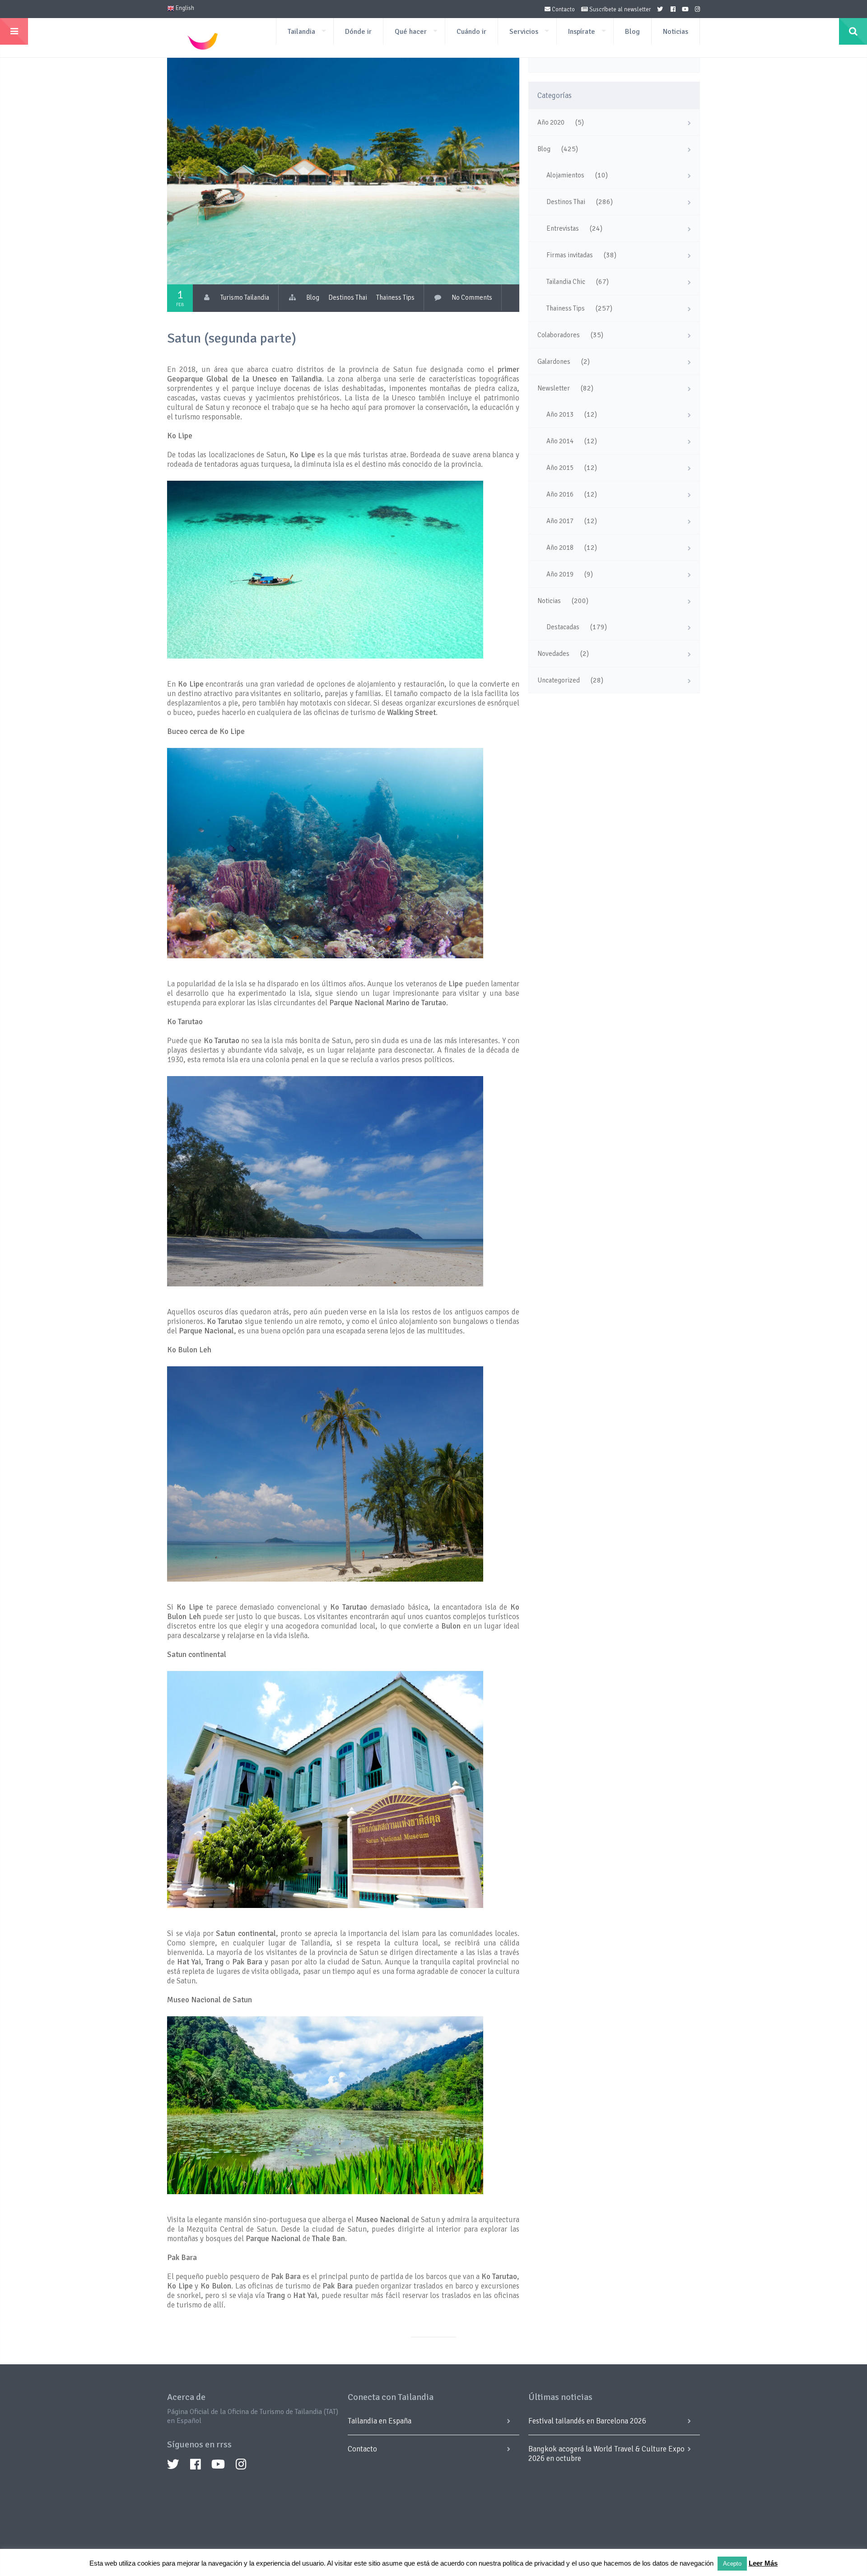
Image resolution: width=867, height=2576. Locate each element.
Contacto (563, 9)
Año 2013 (560, 414)
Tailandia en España (380, 2421)
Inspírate (582, 32)
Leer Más (763, 2563)
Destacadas (563, 627)
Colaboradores (559, 335)
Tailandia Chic (566, 282)
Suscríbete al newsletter (619, 9)
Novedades (553, 654)
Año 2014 (560, 441)
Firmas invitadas (570, 255)
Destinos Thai (348, 297)
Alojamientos (565, 175)
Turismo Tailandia (245, 297)
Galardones (554, 362)
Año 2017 (560, 521)
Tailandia (301, 32)
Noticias (676, 32)
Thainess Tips (395, 297)
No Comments (472, 297)
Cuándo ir (471, 32)
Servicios (524, 32)
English (184, 8)
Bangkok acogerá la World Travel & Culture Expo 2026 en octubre (606, 2454)
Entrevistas (563, 228)
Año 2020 (551, 122)
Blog (632, 32)
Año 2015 (560, 468)
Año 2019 (560, 574)
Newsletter (554, 388)
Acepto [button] (732, 2564)
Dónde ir (358, 32)
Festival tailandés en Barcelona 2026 (587, 2421)
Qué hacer (411, 32)
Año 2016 (560, 494)
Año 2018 (560, 548)
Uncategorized (559, 680)
